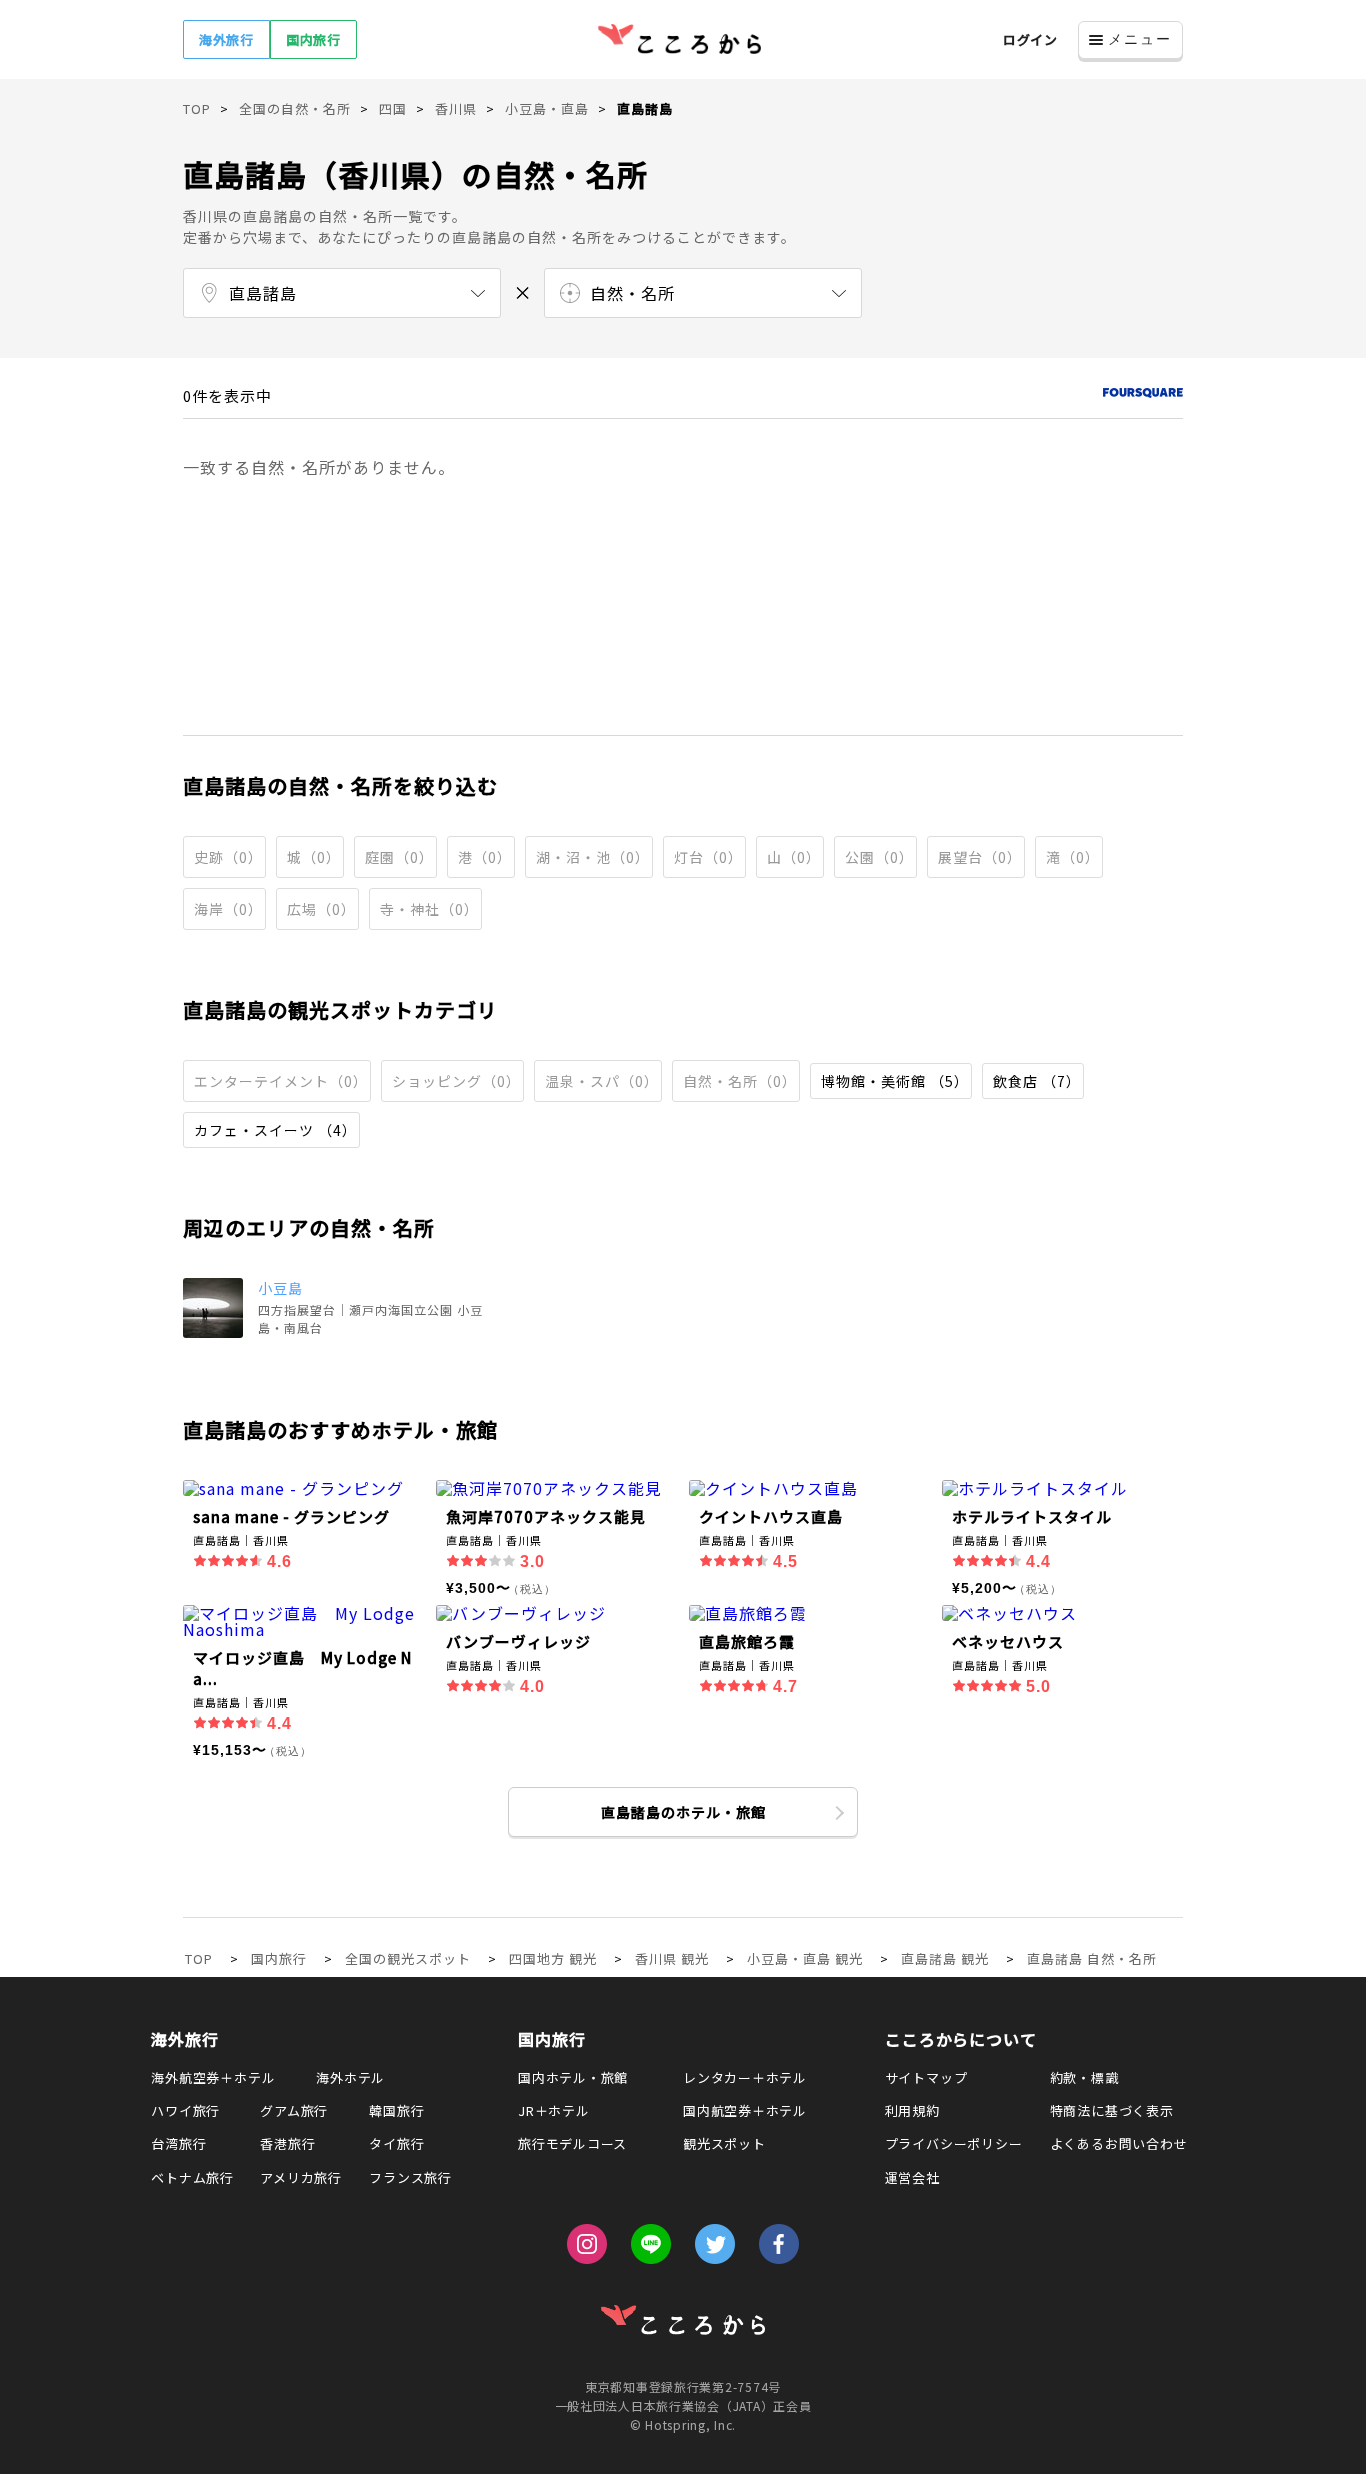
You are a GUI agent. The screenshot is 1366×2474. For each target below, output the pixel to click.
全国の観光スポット (408, 1958)
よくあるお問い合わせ (1119, 2143)
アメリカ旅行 (301, 2177)
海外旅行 (226, 39)
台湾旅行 (178, 2143)
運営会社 (912, 2177)
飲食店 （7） (1037, 1081)
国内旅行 (313, 39)
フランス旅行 (410, 2177)
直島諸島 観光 (945, 1958)
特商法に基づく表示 (1112, 2110)
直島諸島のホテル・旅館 (683, 1812)
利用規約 (912, 2110)
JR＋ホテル (554, 2110)
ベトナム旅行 (192, 2177)
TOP (199, 1958)
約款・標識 (1084, 2077)
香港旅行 (287, 2143)
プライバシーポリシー (954, 2143)
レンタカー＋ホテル (745, 2077)
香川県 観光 (672, 1958)
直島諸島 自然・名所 (1092, 1958)
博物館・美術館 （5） (895, 1081)
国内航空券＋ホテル (745, 2110)
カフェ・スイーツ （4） (275, 1130)
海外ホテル (350, 2077)
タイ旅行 (396, 2143)
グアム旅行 (294, 2110)
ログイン (1030, 39)
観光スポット (724, 2143)
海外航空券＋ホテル (213, 2077)
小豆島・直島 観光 (805, 1958)
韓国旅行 (396, 2110)
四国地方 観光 (553, 1958)
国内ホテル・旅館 (573, 2077)
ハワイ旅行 (185, 2110)
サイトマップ (926, 2077)
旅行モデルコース (572, 2143)
